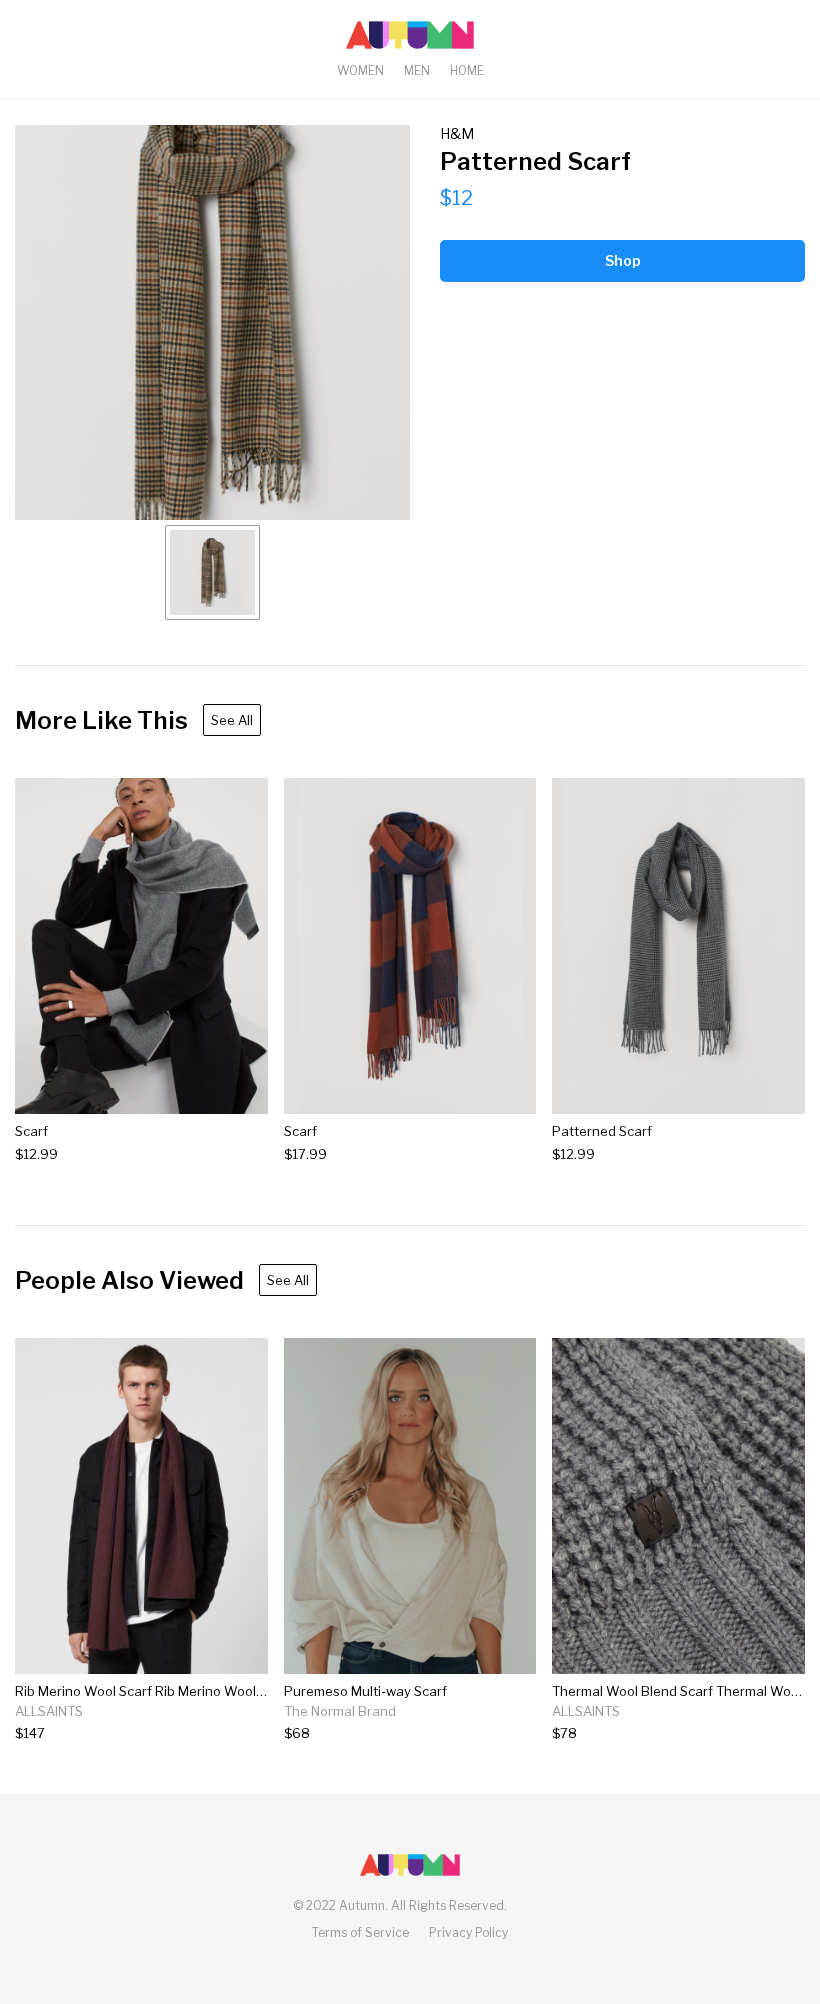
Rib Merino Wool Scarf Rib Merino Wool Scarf (153, 1691)
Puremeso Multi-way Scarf (365, 1691)
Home (467, 70)
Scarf (31, 1131)
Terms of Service (360, 1932)
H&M (457, 133)
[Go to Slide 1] (212, 572)
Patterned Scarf (602, 1131)
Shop (623, 260)
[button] (212, 322)
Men (417, 70)
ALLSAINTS (49, 1711)
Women (360, 70)
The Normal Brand (340, 1711)
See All (232, 720)
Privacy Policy (468, 1932)
